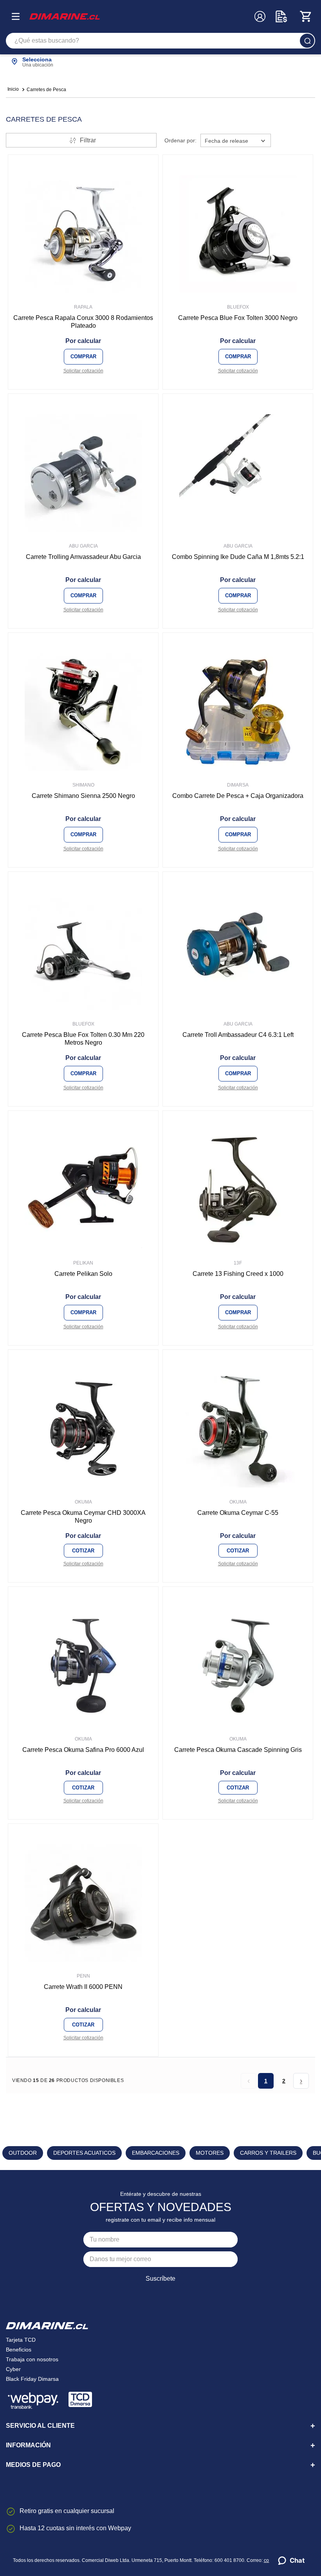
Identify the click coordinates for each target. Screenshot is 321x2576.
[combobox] (160, 41)
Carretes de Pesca (46, 90)
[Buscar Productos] (307, 41)
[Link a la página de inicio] (13, 90)
